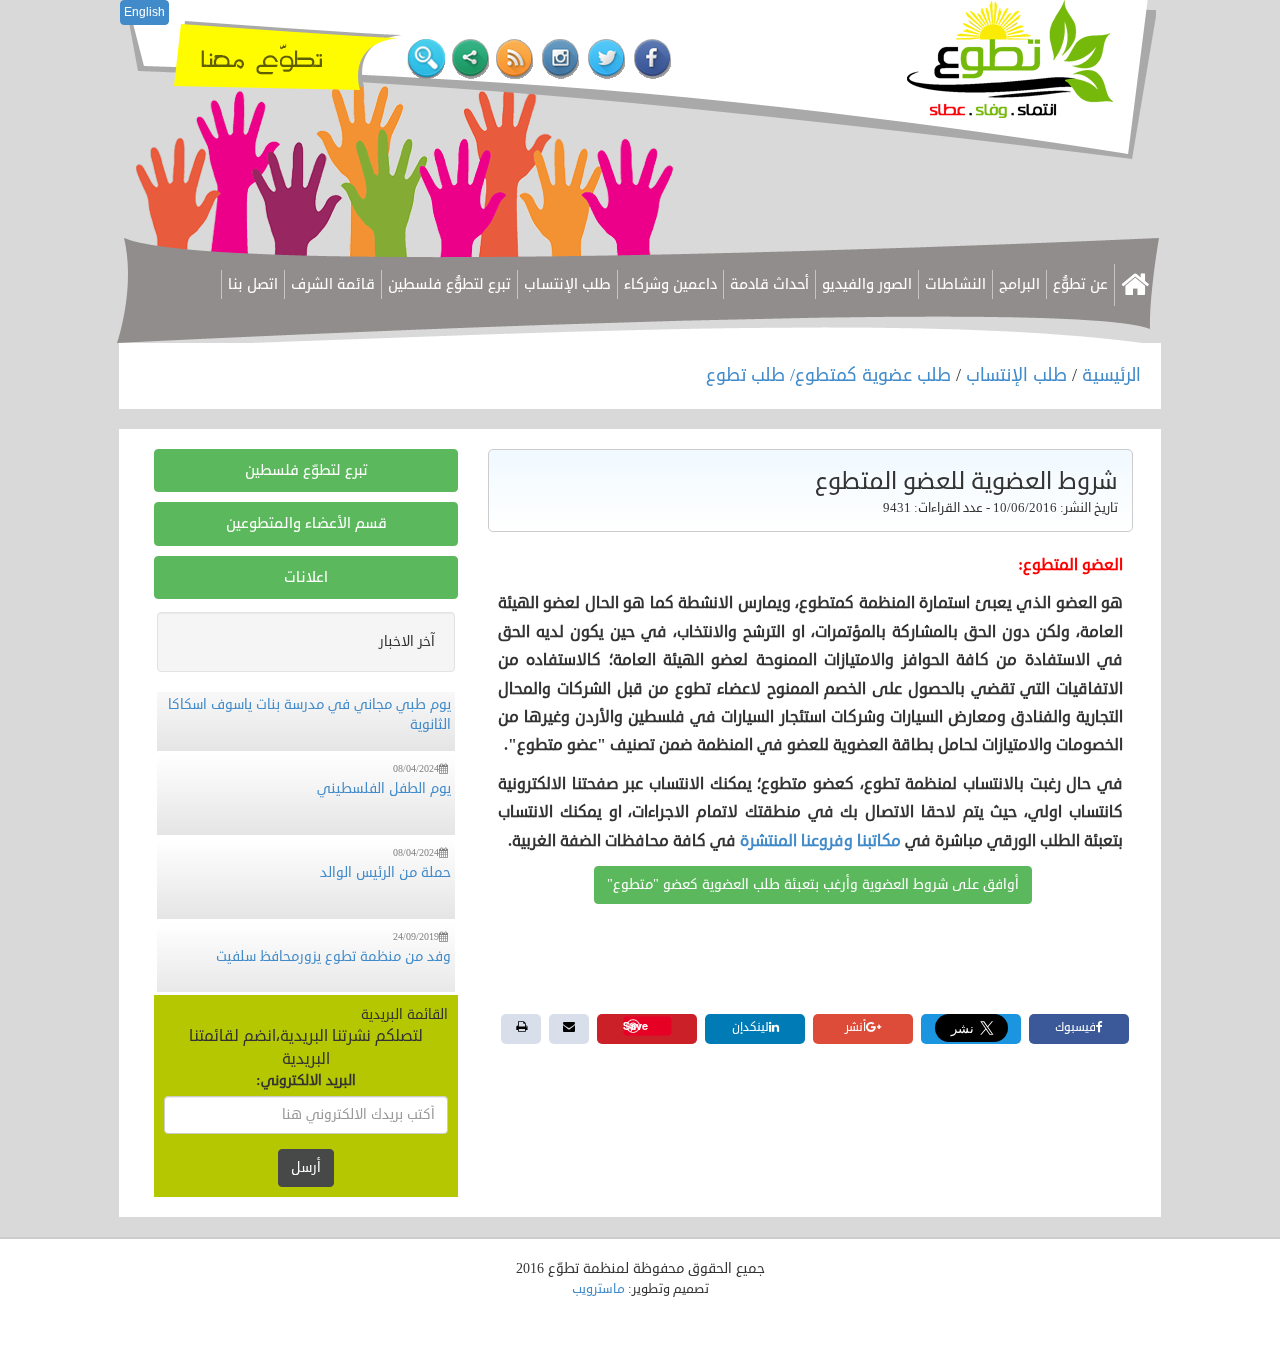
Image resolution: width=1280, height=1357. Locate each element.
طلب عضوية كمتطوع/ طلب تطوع (831, 375)
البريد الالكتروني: (306, 1080)
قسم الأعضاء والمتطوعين (306, 523)
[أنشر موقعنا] (470, 59)
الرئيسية (1111, 375)
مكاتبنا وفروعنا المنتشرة (820, 841)
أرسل (306, 1167)
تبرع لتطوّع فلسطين (306, 470)
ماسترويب (598, 1289)
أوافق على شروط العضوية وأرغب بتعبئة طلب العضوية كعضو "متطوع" (813, 884)
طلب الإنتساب (1016, 375)
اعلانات (306, 577)
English (144, 12)
